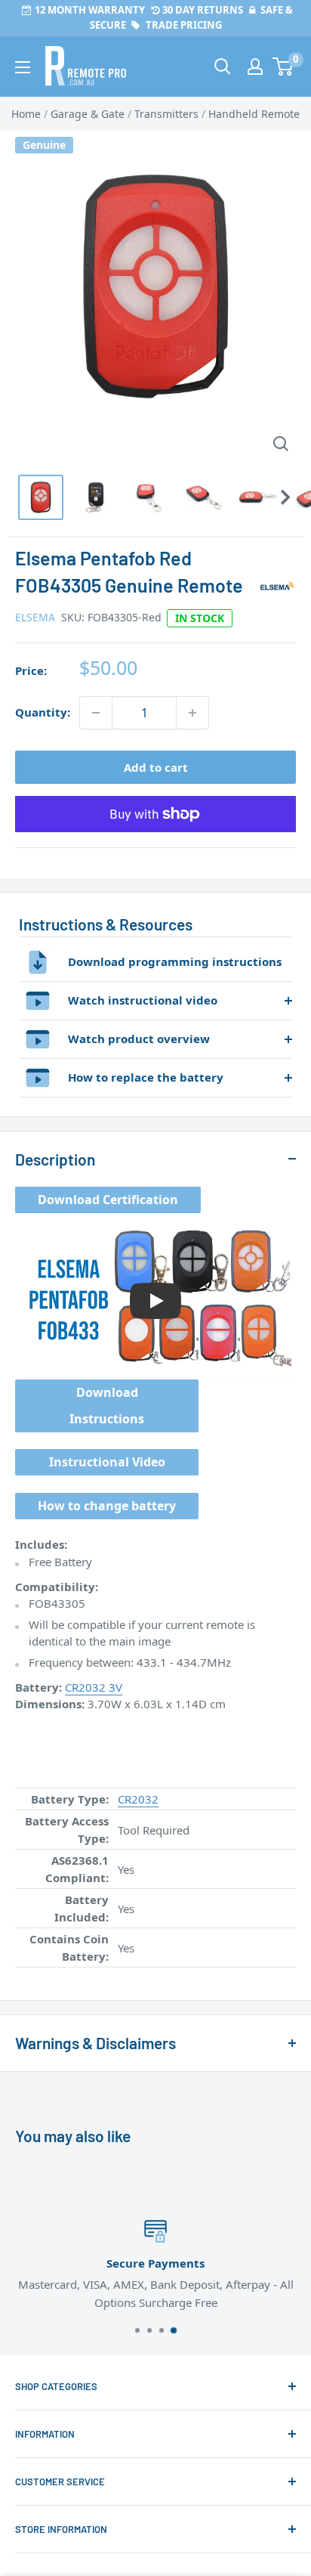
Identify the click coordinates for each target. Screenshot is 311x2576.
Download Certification (108, 1200)
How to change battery (107, 1506)
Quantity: (43, 712)
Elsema (35, 617)
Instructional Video (107, 1462)
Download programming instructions (175, 961)
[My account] (255, 67)
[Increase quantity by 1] (192, 713)
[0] (283, 67)
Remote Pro (46, 1976)
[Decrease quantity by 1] (96, 713)
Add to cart (156, 767)
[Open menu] (23, 67)
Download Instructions (107, 1406)
